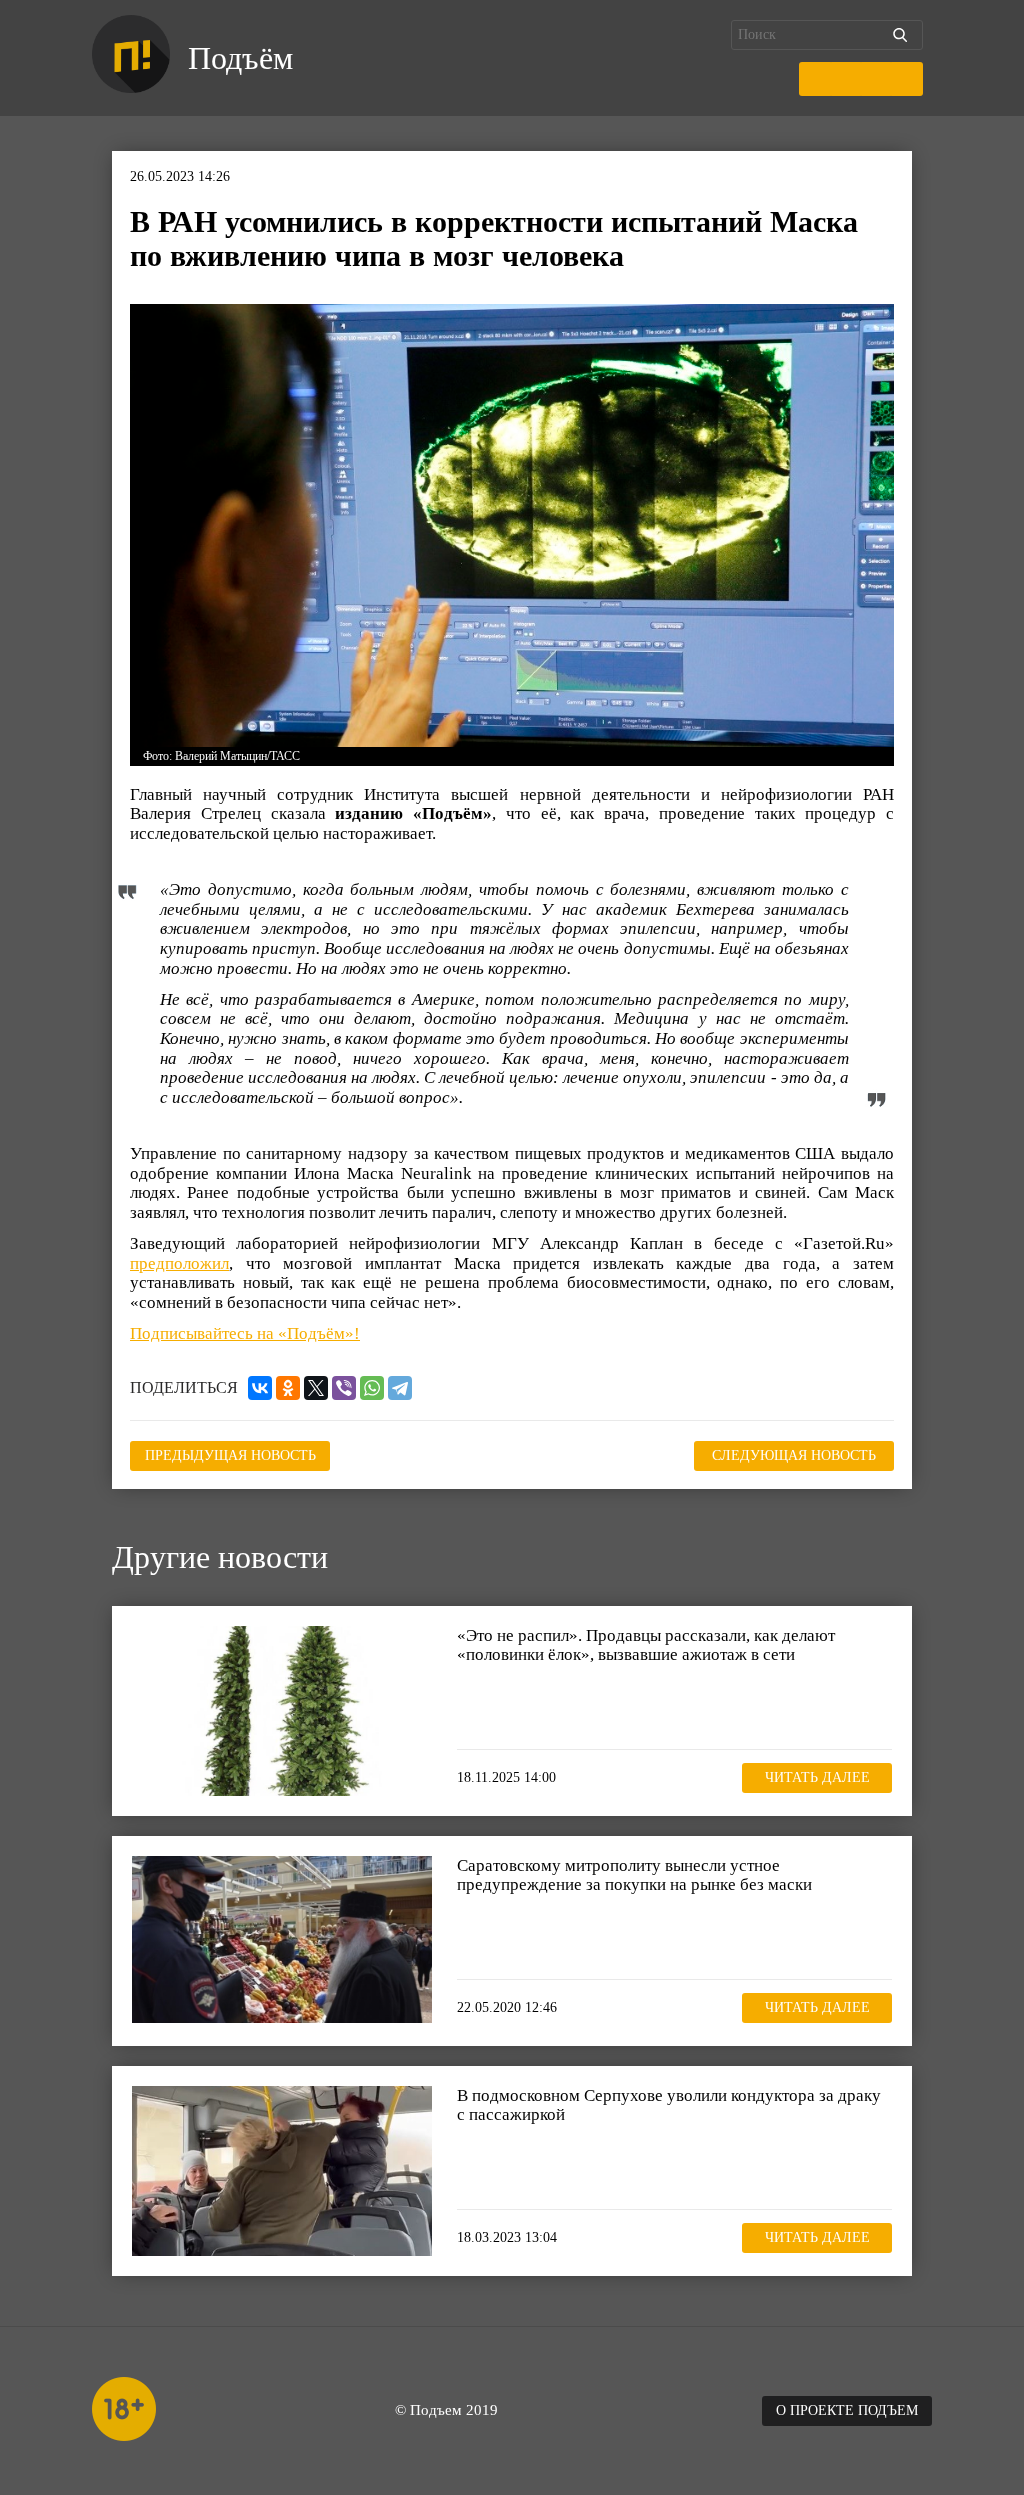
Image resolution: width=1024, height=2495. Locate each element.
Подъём (240, 58)
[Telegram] (400, 1388)
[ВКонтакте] (260, 1388)
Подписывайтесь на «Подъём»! (245, 1333)
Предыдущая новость (230, 1455)
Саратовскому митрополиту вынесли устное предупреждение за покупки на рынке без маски (634, 1875)
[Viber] (344, 1388)
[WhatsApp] (372, 1388)
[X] (316, 1388)
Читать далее (817, 1777)
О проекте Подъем (847, 2410)
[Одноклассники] (288, 1388)
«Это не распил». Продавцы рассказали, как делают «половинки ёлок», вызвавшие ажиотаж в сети (646, 1645)
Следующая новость (794, 1455)
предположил (179, 1263)
